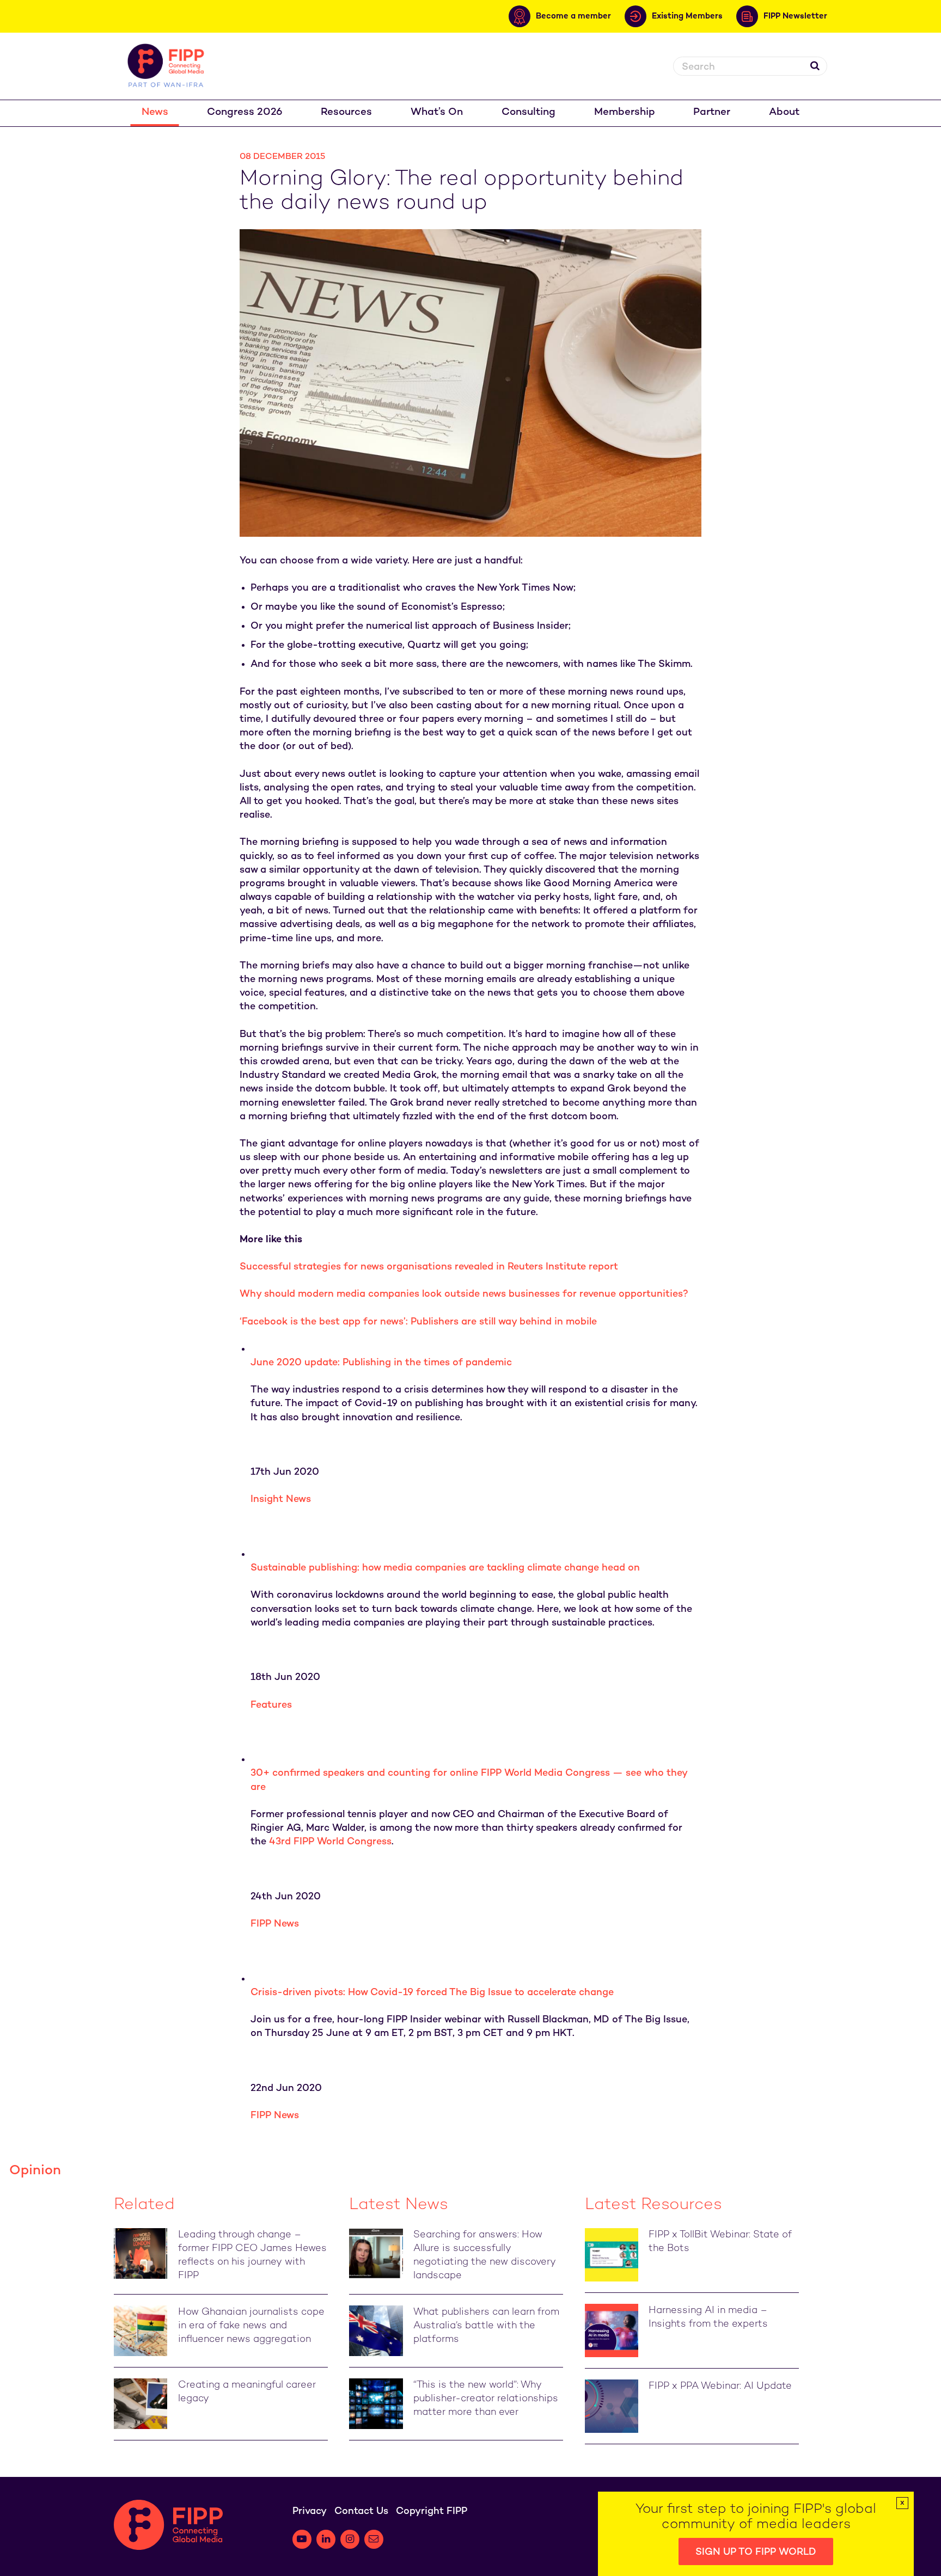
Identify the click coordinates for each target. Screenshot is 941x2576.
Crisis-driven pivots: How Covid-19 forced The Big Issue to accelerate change (432, 1993)
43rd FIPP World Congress (330, 1842)
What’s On (437, 112)
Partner (712, 112)
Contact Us (361, 2511)
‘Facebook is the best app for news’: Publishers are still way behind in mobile (418, 1322)
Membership (625, 112)
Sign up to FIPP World (756, 2552)
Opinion (35, 2171)
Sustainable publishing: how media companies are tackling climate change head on (445, 1568)
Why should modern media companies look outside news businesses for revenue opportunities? (464, 1294)
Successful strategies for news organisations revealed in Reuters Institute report (429, 1267)
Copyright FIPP (432, 2511)
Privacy (310, 2511)
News (155, 112)
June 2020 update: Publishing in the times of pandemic (381, 1363)
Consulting (528, 112)
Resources (346, 112)
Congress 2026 (245, 112)
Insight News (281, 1499)
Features (271, 1705)
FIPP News (275, 1924)
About (784, 112)
